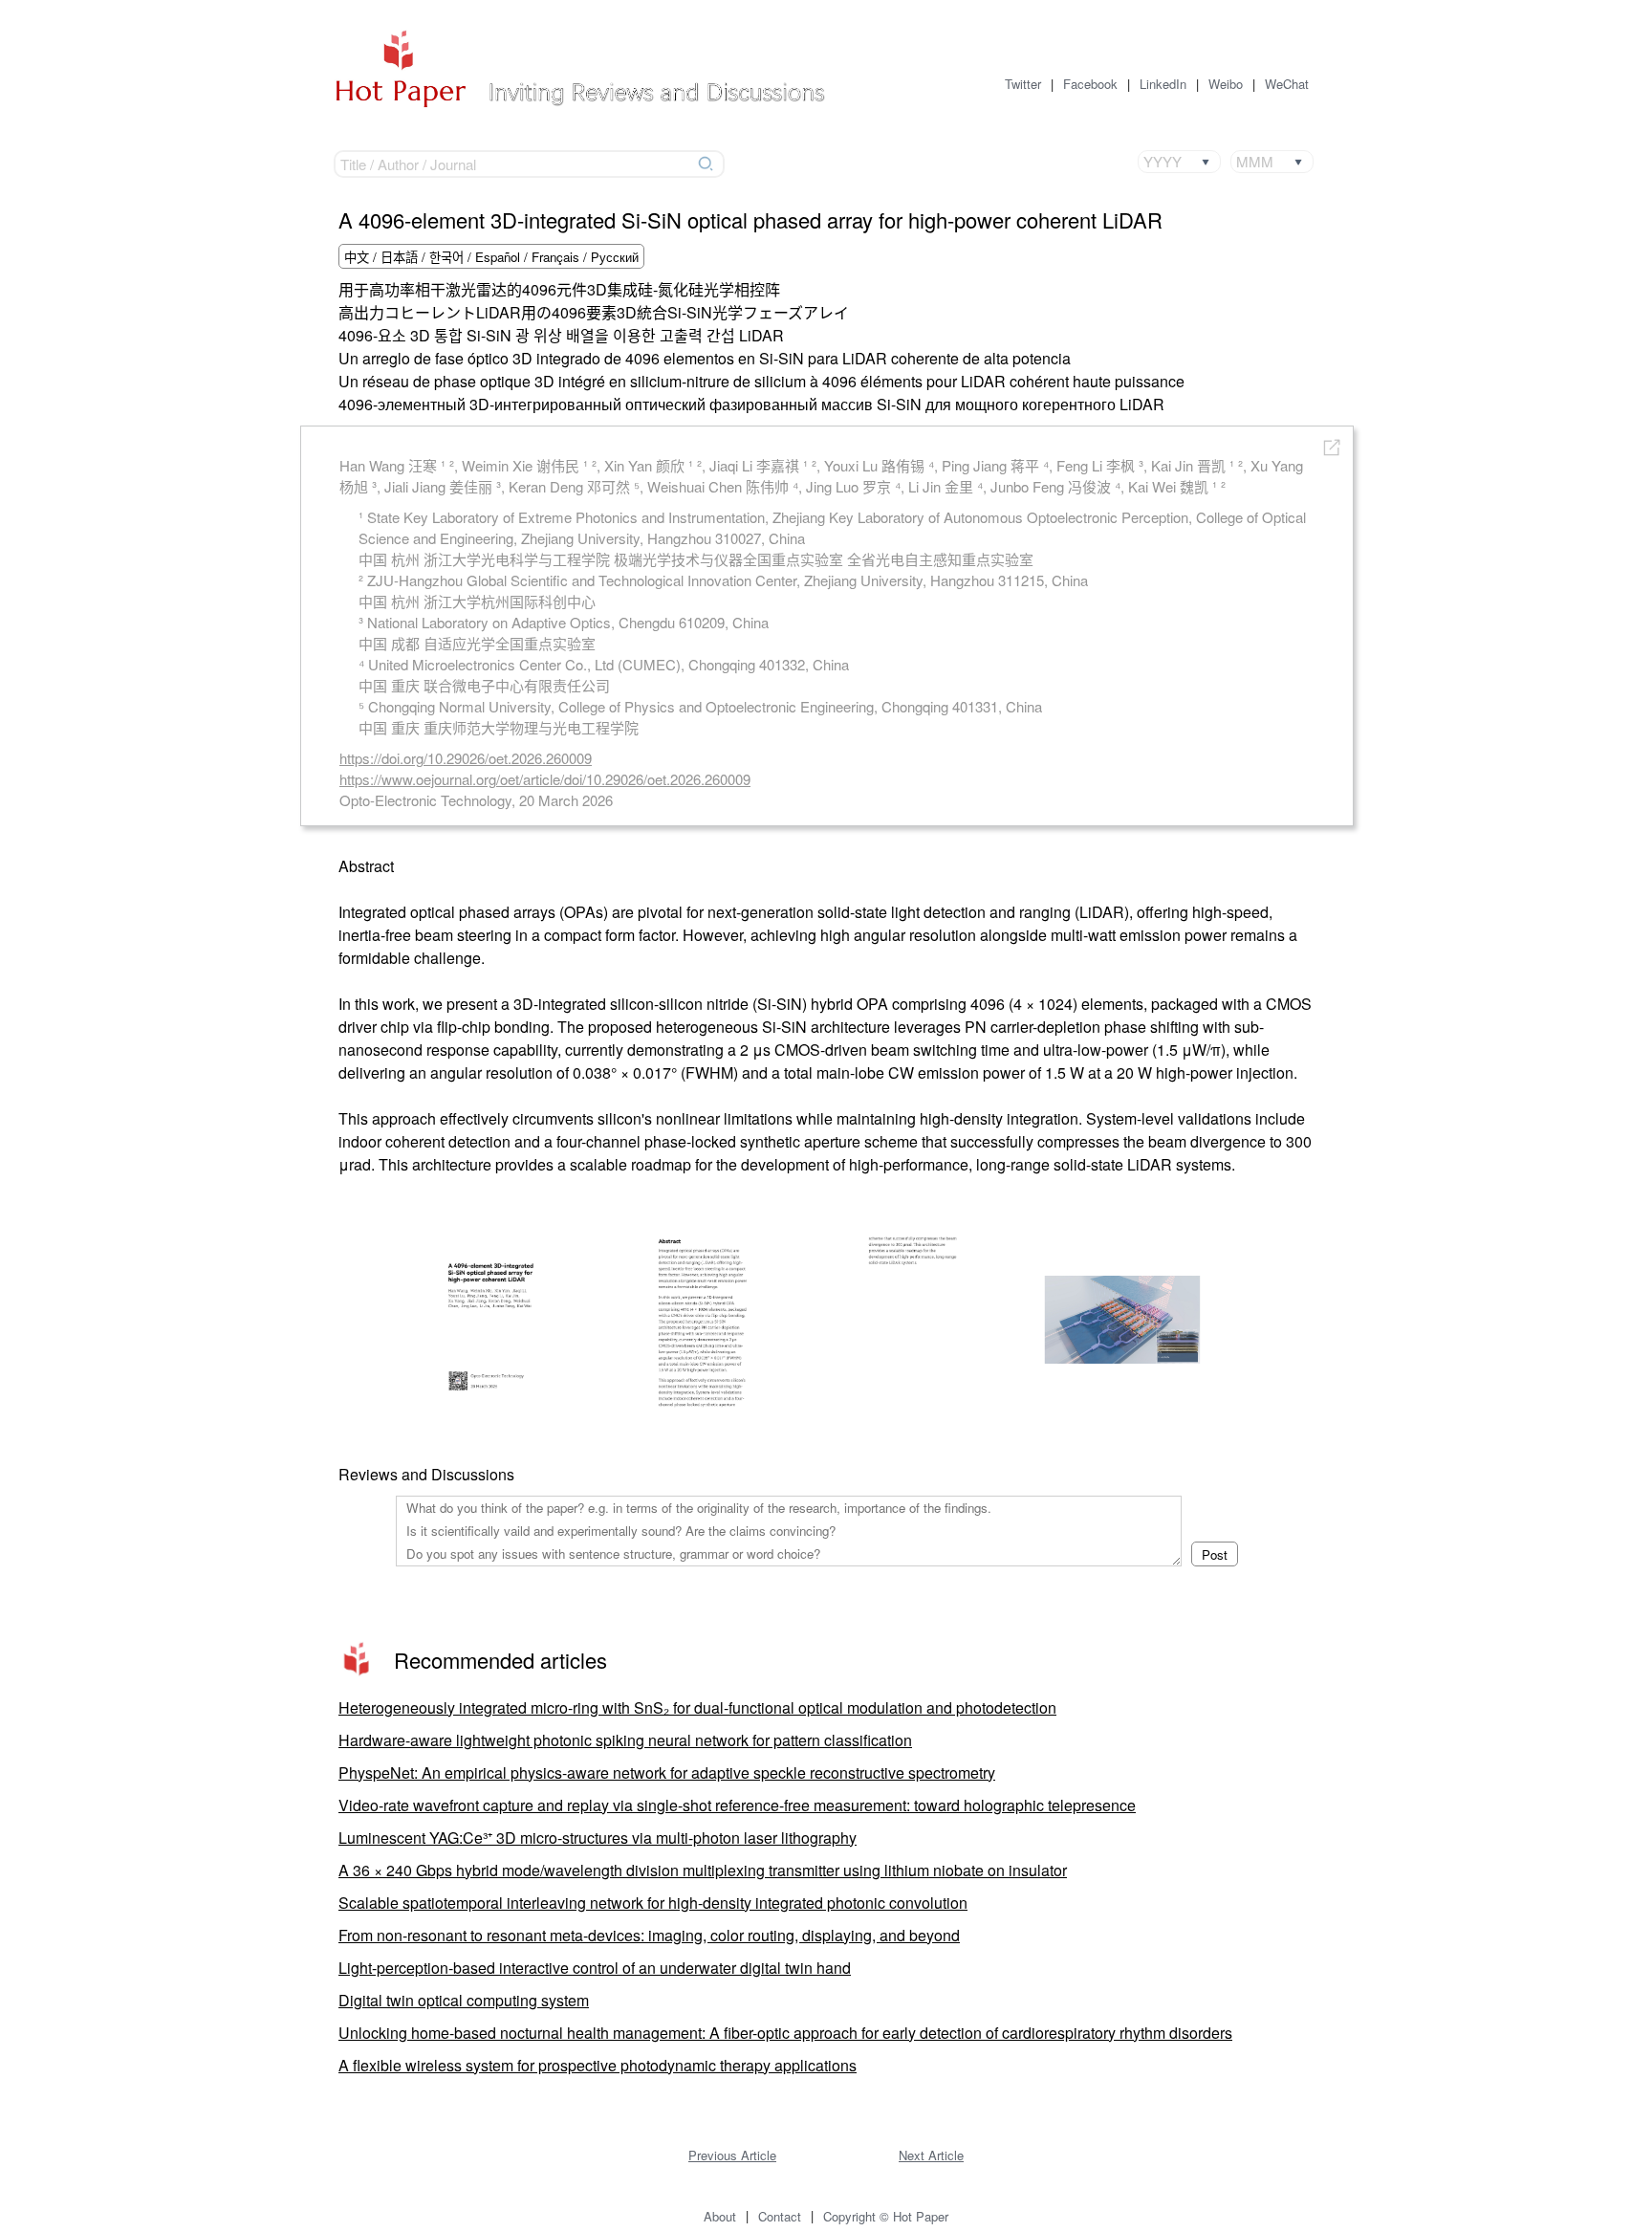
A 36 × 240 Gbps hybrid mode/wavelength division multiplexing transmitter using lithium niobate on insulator (703, 1870)
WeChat (1287, 84)
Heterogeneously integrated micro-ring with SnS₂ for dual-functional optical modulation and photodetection (697, 1707)
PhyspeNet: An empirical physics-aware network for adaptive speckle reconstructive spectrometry (667, 1772)
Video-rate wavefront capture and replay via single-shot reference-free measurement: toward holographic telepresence (737, 1805)
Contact (780, 2216)
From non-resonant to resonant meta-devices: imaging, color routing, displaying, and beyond (649, 1935)
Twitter (1023, 84)
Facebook (1090, 84)
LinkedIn (1163, 84)
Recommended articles (500, 1660)
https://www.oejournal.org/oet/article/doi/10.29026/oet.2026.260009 (545, 779)
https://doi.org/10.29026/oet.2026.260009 (466, 758)
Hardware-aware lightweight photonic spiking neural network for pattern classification (625, 1740)
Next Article (931, 2155)
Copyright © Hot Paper (886, 2216)
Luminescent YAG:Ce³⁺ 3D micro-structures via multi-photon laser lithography (598, 1838)
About (720, 2216)
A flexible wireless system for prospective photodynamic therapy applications (598, 2065)
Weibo (1226, 84)
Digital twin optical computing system (464, 2000)
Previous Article (732, 2155)
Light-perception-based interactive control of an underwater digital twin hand (595, 1968)
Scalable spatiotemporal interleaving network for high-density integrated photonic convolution (653, 1903)
